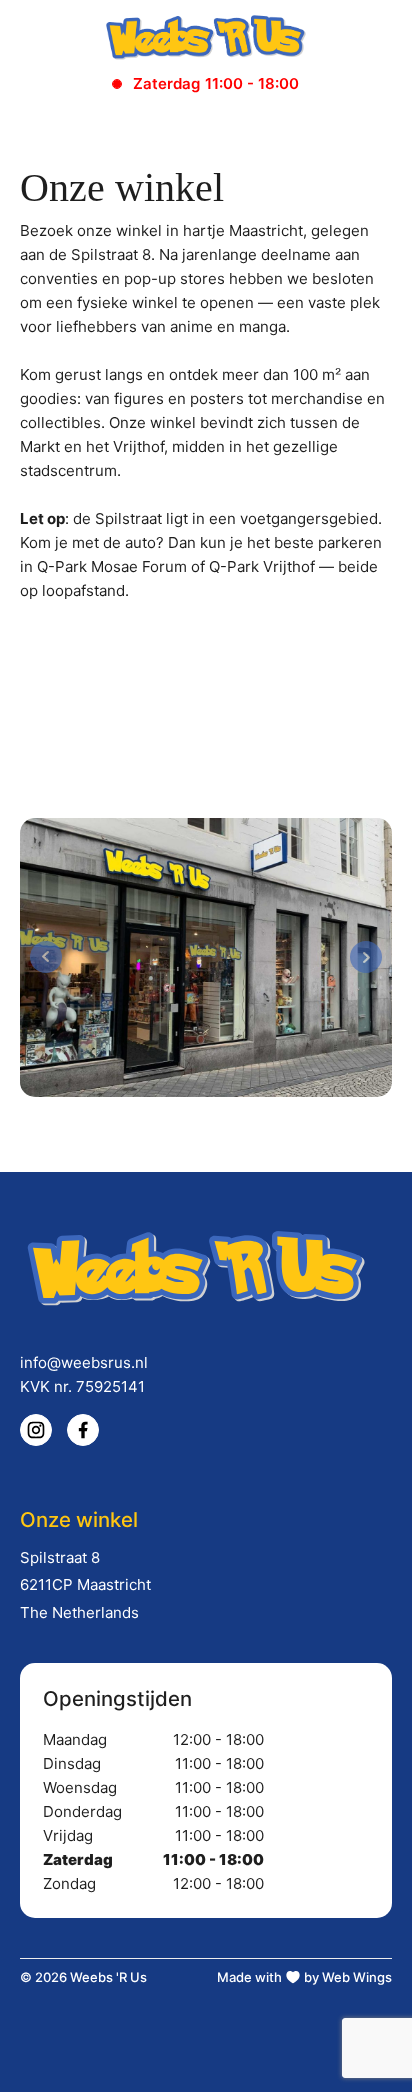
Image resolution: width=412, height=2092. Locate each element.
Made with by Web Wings (304, 1977)
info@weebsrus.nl (84, 1362)
